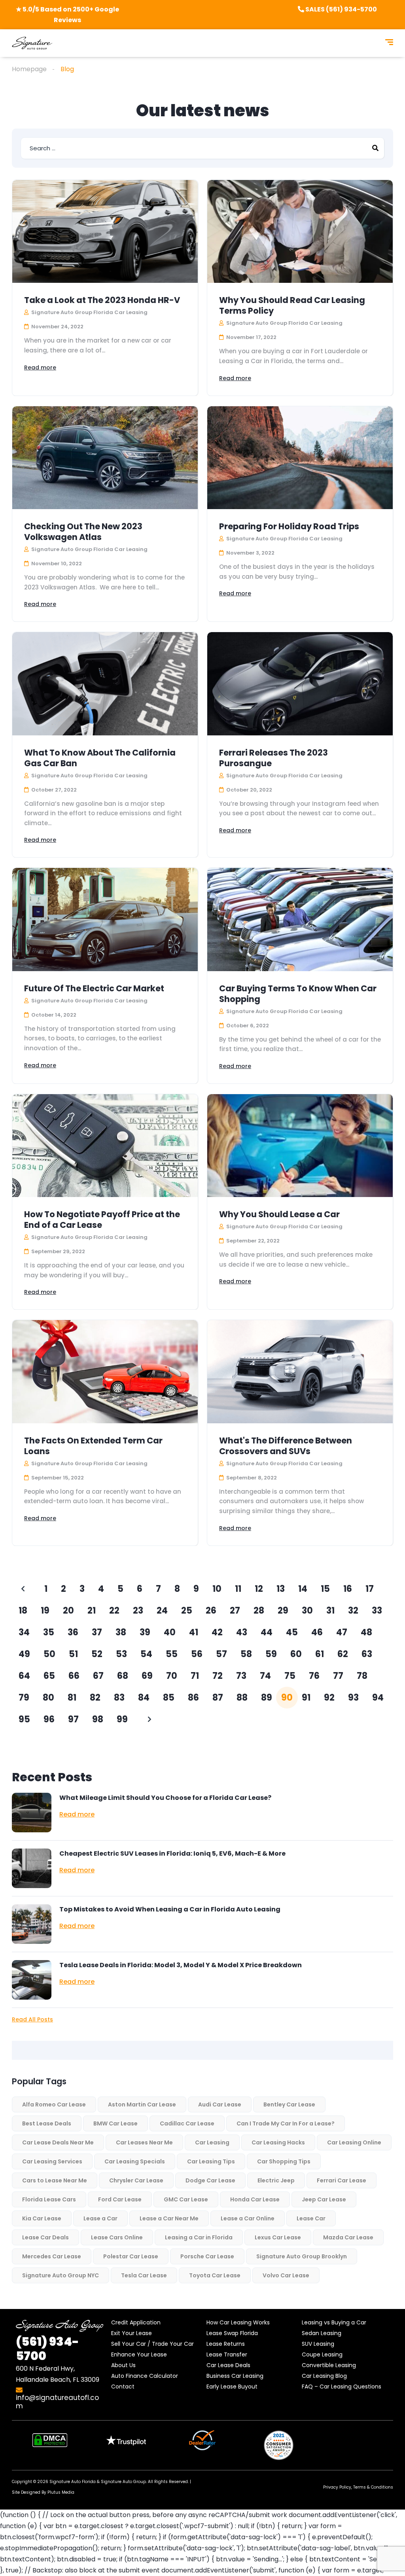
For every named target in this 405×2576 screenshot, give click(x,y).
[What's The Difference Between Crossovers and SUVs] (300, 1371)
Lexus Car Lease (278, 2237)
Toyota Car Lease (215, 2275)
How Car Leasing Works (238, 2322)
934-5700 (47, 2349)
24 (162, 1611)
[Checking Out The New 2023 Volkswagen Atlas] (105, 458)
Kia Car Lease (42, 2218)
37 (97, 1632)
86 (193, 1698)
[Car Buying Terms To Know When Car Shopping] (300, 919)
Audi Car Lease (220, 2104)
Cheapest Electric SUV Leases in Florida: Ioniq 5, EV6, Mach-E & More (172, 1853)
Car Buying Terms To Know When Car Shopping (298, 994)
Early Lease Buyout (232, 2387)
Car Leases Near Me (144, 2142)
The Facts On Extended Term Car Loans (93, 1446)
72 (218, 1676)
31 (330, 1611)
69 (147, 1676)
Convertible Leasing (329, 2365)
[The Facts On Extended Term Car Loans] (105, 1371)
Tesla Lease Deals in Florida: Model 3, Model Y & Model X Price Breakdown (181, 1965)
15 (325, 1589)
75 (290, 1676)
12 (259, 1589)
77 (338, 1676)
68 (123, 1676)
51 (73, 1654)
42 (217, 1632)
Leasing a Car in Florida (199, 2237)
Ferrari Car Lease (342, 2180)
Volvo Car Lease (286, 2275)
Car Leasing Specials (135, 2161)
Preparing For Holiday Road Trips (289, 526)
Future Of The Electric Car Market (94, 988)
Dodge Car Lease (210, 2180)
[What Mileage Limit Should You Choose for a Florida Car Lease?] (32, 1813)
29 (283, 1611)
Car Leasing (212, 2142)
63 (367, 1654)
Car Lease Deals (228, 2365)
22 (114, 1611)
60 (296, 1654)
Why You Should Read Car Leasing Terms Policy (292, 305)
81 (72, 1698)
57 (221, 1654)
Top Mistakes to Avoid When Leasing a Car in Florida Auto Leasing (170, 1909)
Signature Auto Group (123, 2482)
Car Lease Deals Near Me (58, 2142)
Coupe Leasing (322, 2354)
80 (48, 1698)
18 (23, 1611)
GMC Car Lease (186, 2199)
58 (246, 1654)
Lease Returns (226, 2344)
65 (49, 1676)
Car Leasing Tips (211, 2161)
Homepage (29, 69)
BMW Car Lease (115, 2123)
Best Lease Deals (47, 2123)
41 (194, 1632)
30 (307, 1611)
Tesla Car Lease (144, 2275)
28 (259, 1611)
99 (122, 1719)
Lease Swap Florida (232, 2333)
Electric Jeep (276, 2180)
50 (49, 1654)
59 (271, 1654)
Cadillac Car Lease (187, 2123)
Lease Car (311, 2218)
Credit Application (136, 2322)
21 (92, 1611)
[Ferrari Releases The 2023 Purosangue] (300, 684)
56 (197, 1654)
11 (238, 1589)
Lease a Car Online (248, 2218)
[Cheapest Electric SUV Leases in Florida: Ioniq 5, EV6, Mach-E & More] (32, 1868)
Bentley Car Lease (289, 2104)
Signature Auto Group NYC (61, 2275)
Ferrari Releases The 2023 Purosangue (273, 758)
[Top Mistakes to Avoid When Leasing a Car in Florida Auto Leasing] (32, 1924)
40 (170, 1632)
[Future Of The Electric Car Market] (105, 919)
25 (187, 1611)
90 (287, 1698)
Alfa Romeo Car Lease (54, 2104)
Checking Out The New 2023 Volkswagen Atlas (83, 532)
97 (73, 1719)
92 (329, 1698)
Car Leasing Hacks (278, 2142)
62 (343, 1654)
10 (217, 1589)
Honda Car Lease (255, 2199)
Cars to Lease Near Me (55, 2180)
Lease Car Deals (45, 2237)
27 (235, 1611)
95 (24, 1719)
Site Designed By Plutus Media (43, 2492)
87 (218, 1698)
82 (95, 1698)
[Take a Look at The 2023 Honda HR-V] (105, 231)
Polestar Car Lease (131, 2256)
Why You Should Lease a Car (279, 1214)
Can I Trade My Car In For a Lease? (286, 2123)
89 (267, 1698)
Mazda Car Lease (348, 2237)
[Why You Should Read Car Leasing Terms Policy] (300, 231)
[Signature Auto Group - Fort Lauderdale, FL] (32, 43)
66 (74, 1676)
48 (366, 1632)
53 (121, 1654)
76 (314, 1676)
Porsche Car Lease (207, 2256)
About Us (123, 2365)
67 (98, 1676)
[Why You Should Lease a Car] (300, 1146)
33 (377, 1611)
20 (68, 1611)
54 (146, 1654)
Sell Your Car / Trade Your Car (152, 2344)
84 (144, 1698)
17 (370, 1589)
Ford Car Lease (120, 2199)
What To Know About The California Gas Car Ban (100, 758)
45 (292, 1632)
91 (306, 1698)
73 (241, 1676)
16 (348, 1589)
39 (145, 1632)
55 (172, 1654)
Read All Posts (32, 2019)
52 (97, 1654)
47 (342, 1632)
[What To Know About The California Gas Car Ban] (105, 684)
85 (169, 1698)
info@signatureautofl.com (57, 2402)
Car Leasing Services (52, 2161)
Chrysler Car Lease (136, 2180)
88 (242, 1698)
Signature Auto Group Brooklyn (302, 2256)
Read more (40, 367)
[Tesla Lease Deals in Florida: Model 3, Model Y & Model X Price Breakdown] (32, 1980)
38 (121, 1632)
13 (281, 1589)
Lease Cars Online (117, 2237)
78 (362, 1676)
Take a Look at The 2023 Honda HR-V (102, 300)
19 (45, 1611)
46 (317, 1632)
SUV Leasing (318, 2344)
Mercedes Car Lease (52, 2256)
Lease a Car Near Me (169, 2218)
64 (24, 1676)
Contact (123, 2387)
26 (211, 1611)
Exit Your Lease (132, 2333)
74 (265, 1676)
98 (98, 1719)
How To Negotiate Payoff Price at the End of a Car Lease (102, 1220)
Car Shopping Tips (284, 2161)
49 (24, 1654)
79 (24, 1698)
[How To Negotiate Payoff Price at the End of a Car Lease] (105, 1146)
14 (303, 1589)
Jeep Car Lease (324, 2199)
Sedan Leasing (322, 2333)
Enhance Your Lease (139, 2354)
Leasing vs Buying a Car (334, 2322)
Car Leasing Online (354, 2142)
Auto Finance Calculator (145, 2376)
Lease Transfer (227, 2354)
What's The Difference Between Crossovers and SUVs (286, 1446)
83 (119, 1698)
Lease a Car (100, 2218)
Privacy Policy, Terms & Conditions (358, 2487)
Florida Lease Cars (49, 2199)
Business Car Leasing (235, 2376)
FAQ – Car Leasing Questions (342, 2387)
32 (353, 1611)
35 (49, 1632)
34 (24, 1632)
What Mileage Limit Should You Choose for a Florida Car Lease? (165, 1798)
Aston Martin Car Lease (142, 2104)
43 (242, 1632)
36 (73, 1632)
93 (353, 1698)
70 (172, 1676)
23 (138, 1611)
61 (320, 1654)
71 (195, 1676)
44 (267, 1632)
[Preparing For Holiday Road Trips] (300, 458)
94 (378, 1698)
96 (49, 1719)
